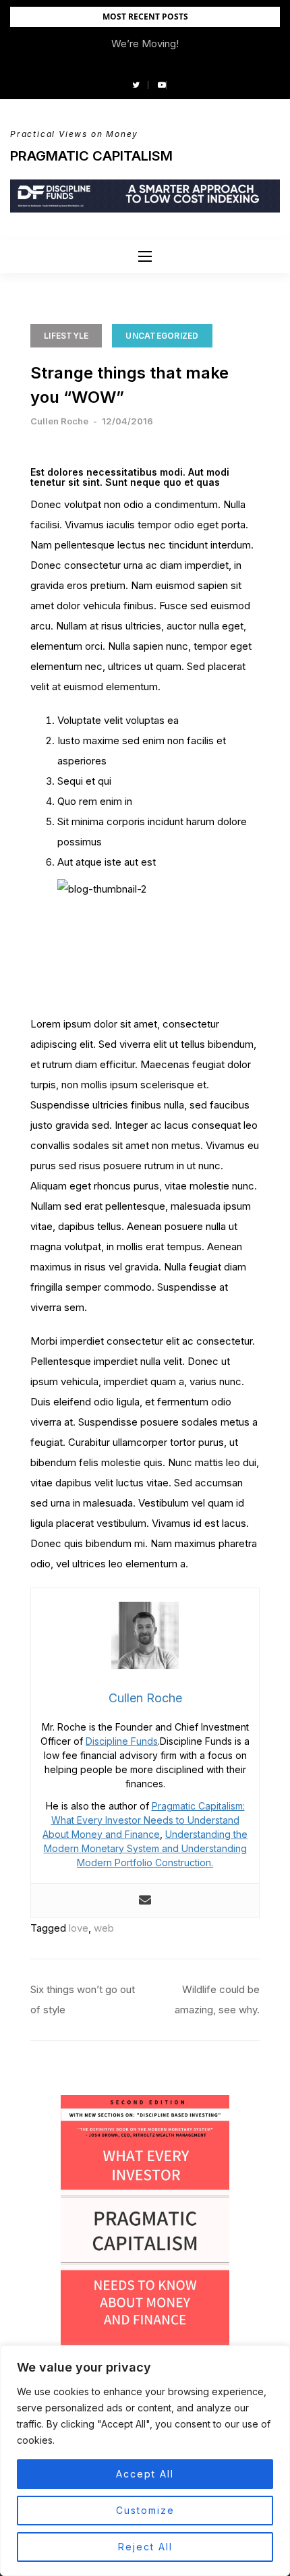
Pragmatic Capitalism (91, 156)
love (79, 1928)
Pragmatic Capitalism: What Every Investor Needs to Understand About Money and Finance (144, 1820)
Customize (145, 2510)
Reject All (145, 2547)
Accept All (145, 2474)
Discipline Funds (122, 1741)
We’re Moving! (145, 44)
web (104, 1928)
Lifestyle (66, 336)
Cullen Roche (59, 421)
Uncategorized (162, 336)
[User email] (145, 1901)
